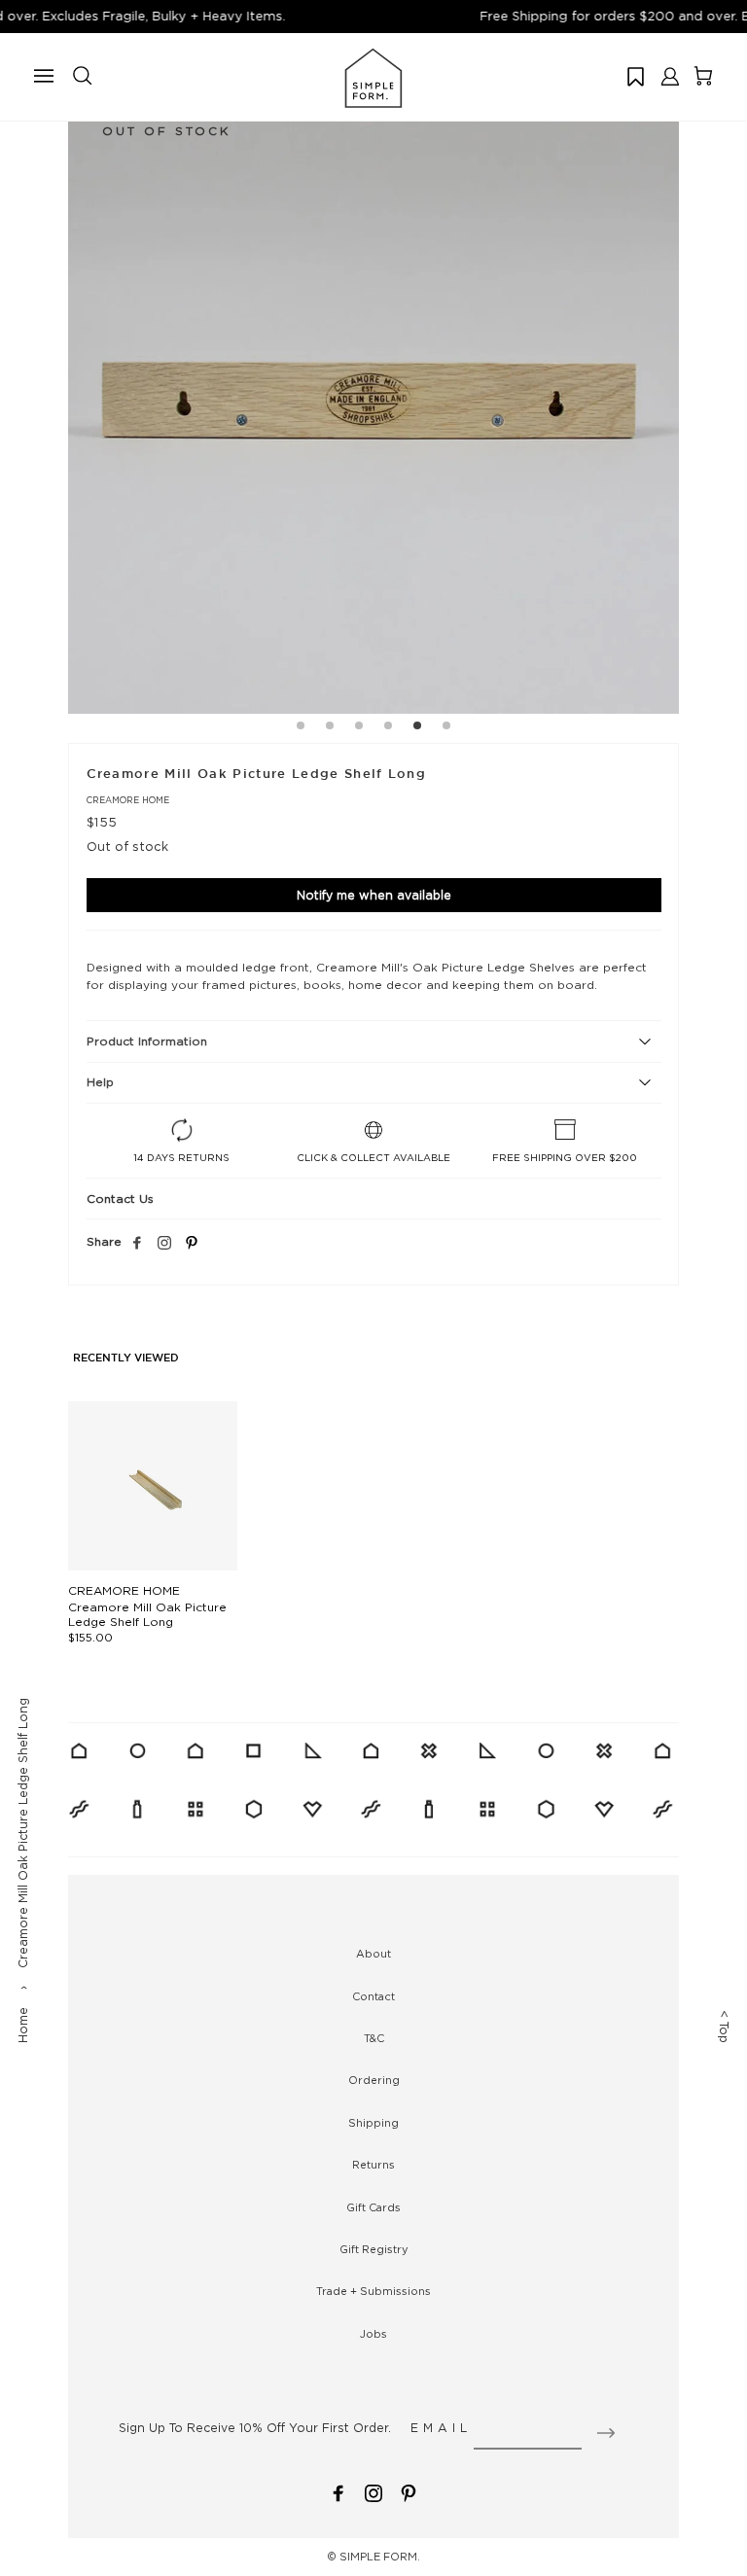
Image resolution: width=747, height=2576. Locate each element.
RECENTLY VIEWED (126, 1359)
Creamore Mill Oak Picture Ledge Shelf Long (147, 1614)
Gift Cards (373, 2207)
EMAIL (441, 2428)
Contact (373, 1996)
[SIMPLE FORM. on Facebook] (338, 2492)
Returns (373, 2165)
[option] (373, 408)
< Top (724, 2027)
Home (23, 2025)
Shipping (373, 2123)
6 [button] (446, 728)
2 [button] (330, 728)
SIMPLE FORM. (380, 2557)
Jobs (373, 2334)
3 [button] (359, 728)
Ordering (374, 2080)
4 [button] (388, 728)
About (373, 1954)
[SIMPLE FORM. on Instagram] (164, 1244)
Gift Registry (374, 2249)
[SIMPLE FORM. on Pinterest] (409, 2492)
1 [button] (301, 728)
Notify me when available (374, 895)
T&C (374, 2038)
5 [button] (417, 728)
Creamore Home (128, 800)
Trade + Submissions (373, 2291)
